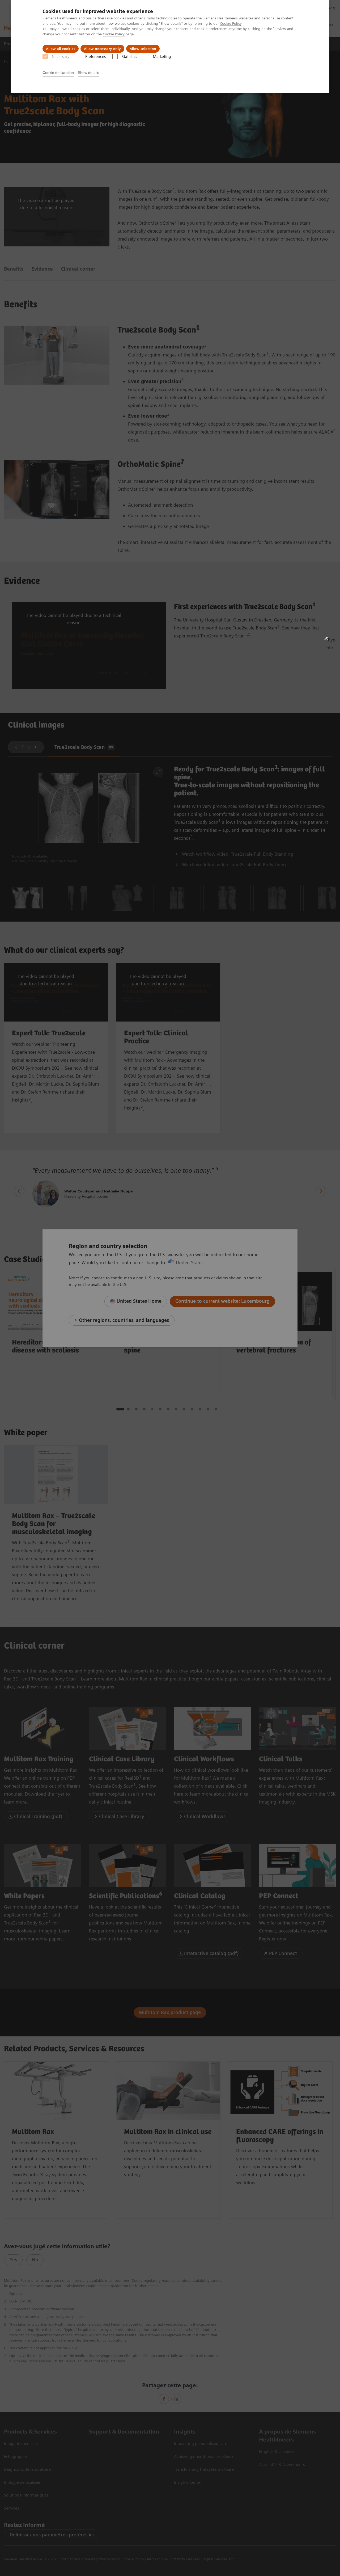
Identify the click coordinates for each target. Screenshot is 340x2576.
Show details (88, 73)
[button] (330, 642)
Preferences (95, 57)
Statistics (129, 57)
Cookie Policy (231, 23)
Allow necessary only (102, 49)
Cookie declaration (58, 73)
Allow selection (143, 49)
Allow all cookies (61, 49)
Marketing (162, 57)
